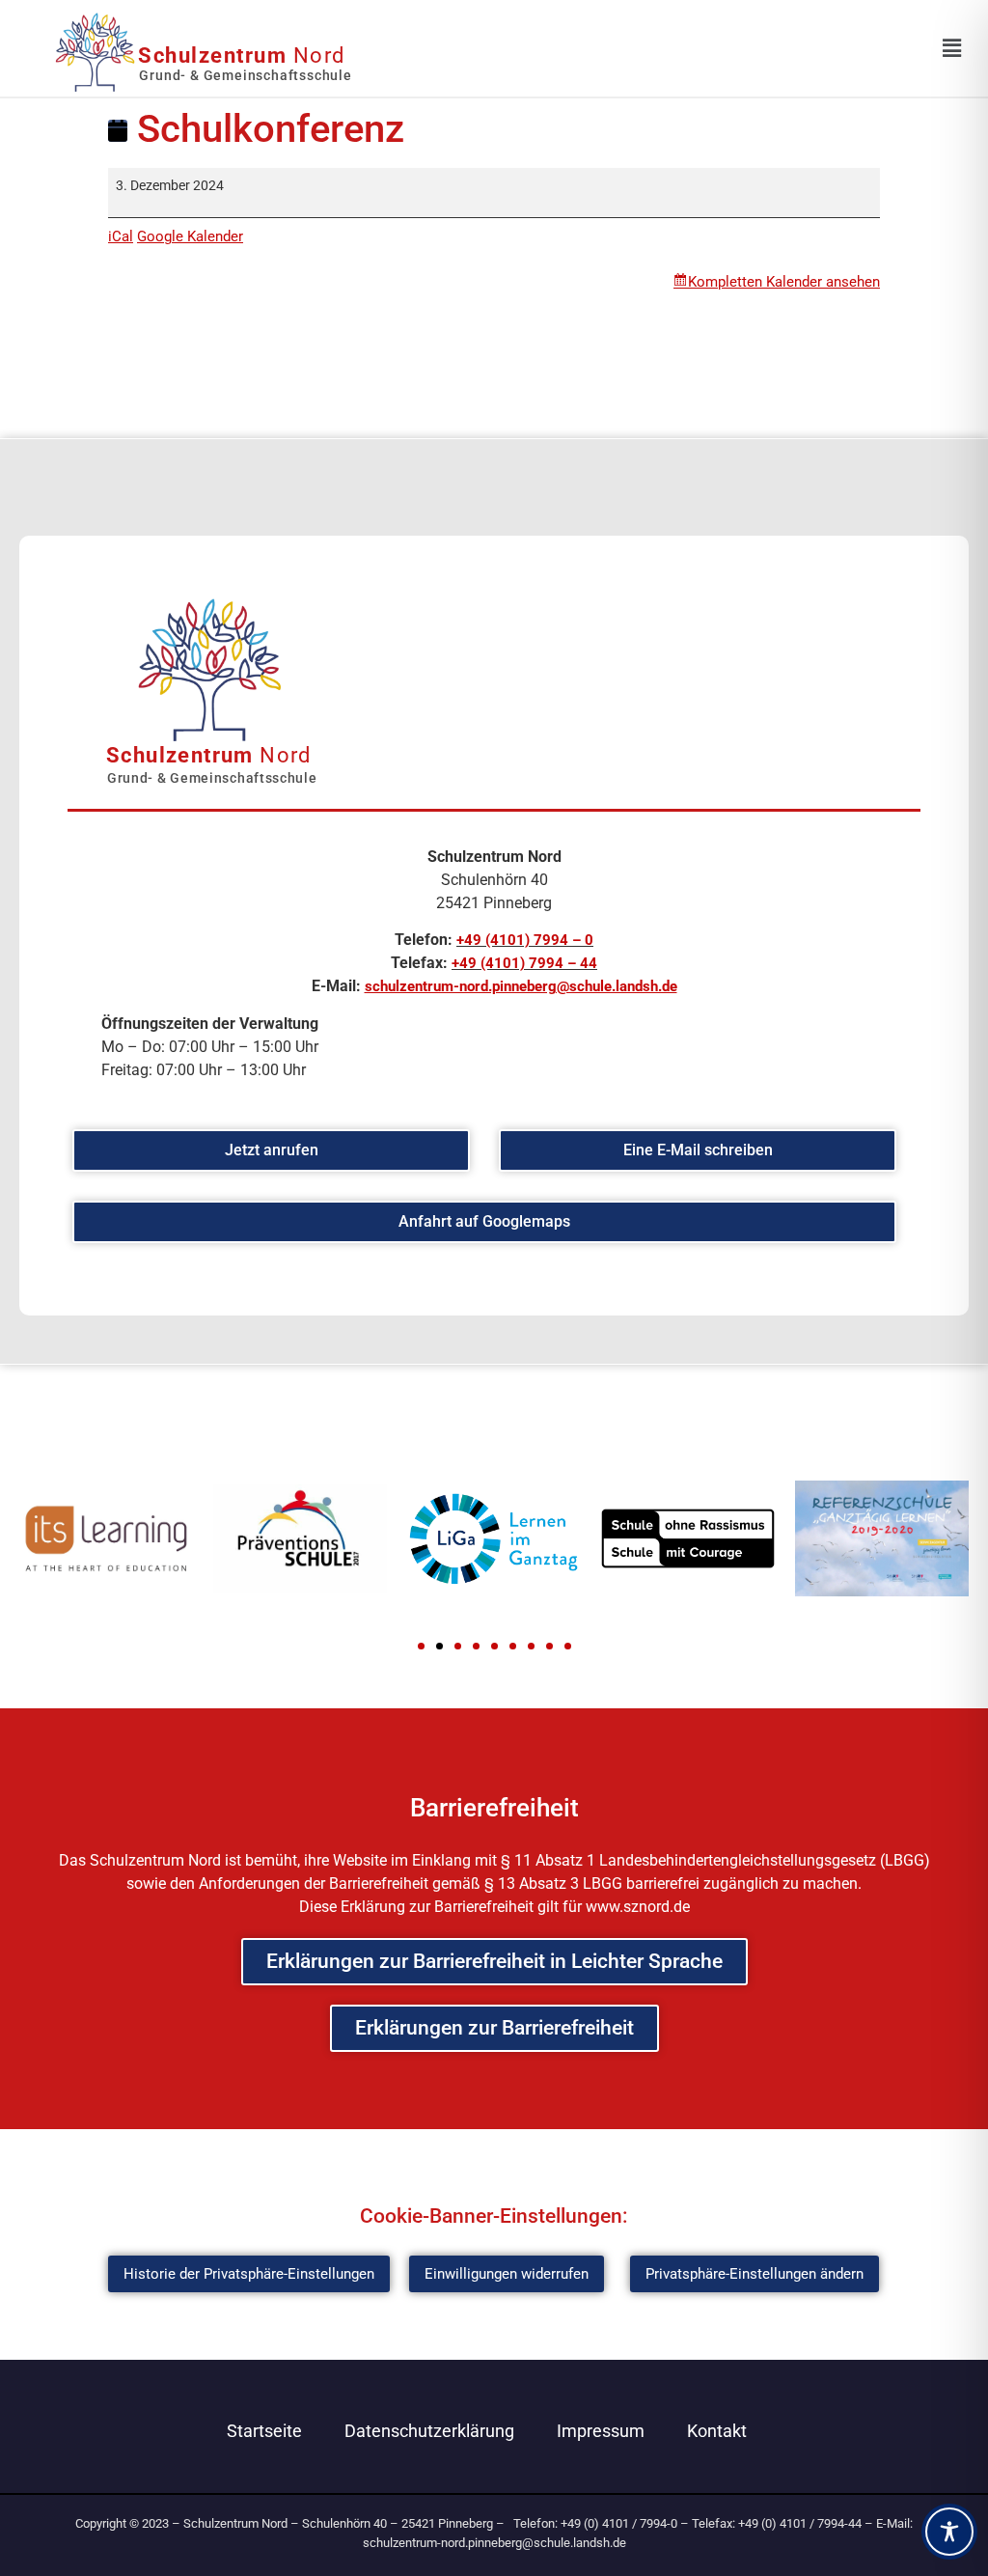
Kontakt (717, 2431)
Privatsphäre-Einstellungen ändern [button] (755, 2274)
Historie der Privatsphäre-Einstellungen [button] (249, 2274)
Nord (242, 55)
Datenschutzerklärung (429, 2431)
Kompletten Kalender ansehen (784, 282)
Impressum (601, 2431)
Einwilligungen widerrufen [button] (507, 2274)
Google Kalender (190, 236)
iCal (121, 236)
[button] (421, 1646)
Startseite (264, 2431)
